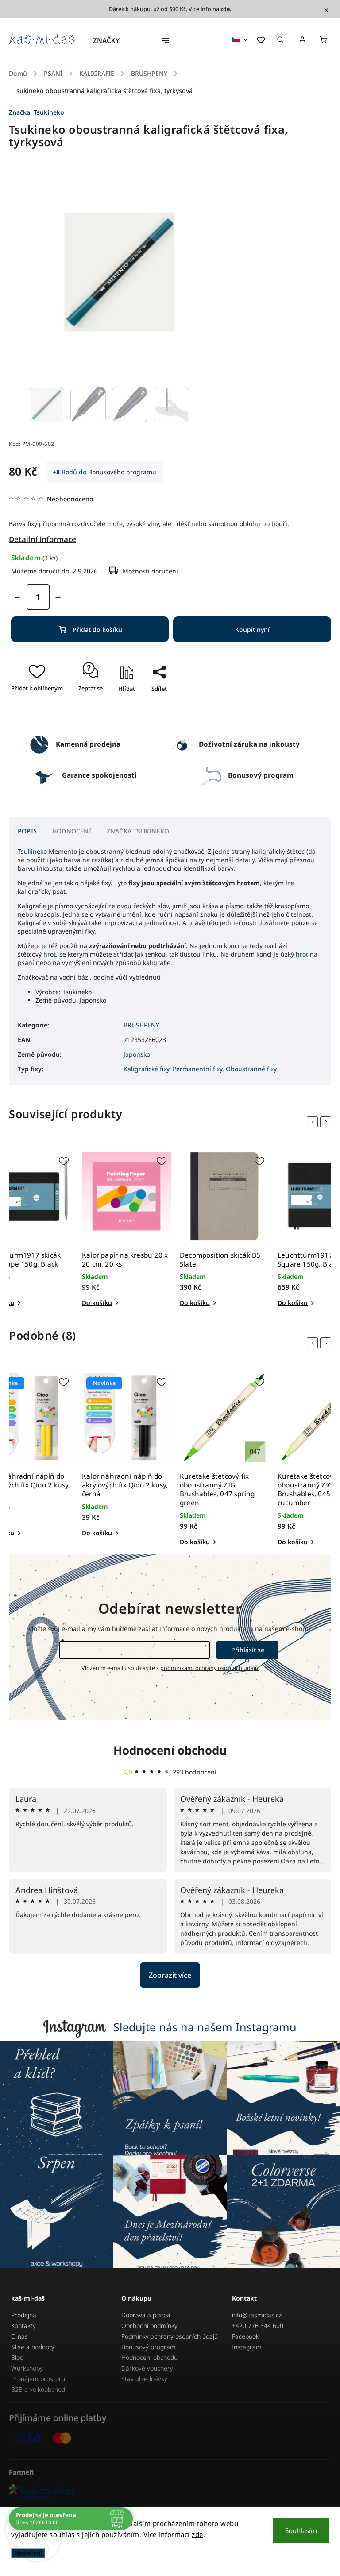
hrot (50, 954)
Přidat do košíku (97, 629)
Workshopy (27, 2368)
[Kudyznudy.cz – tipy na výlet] (170, 2493)
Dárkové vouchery (147, 2368)
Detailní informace (42, 539)
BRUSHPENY (141, 1025)
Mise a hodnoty (33, 2347)
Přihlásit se (248, 1650)
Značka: (37, 112)
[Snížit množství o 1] (17, 597)
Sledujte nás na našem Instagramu (205, 2027)
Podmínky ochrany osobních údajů (170, 2336)
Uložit (150, 704)
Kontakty (23, 2326)
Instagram (247, 2347)
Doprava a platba (146, 2315)
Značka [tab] (138, 831)
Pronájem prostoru (38, 2379)
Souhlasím (301, 2530)
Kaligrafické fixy (146, 1069)
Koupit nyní (252, 629)
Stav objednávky (144, 2379)
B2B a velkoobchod (38, 2389)
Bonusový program (149, 2347)
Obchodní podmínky (149, 2326)
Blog (17, 2357)
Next (327, 1122)
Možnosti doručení (150, 571)
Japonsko (137, 1054)
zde (197, 2534)
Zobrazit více (170, 1975)
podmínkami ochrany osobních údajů (209, 1668)
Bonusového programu (122, 472)
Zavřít (155, 714)
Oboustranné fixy (251, 1069)
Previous (314, 1122)
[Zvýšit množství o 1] (58, 597)
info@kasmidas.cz (257, 2315)
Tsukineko (32, 851)
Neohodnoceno (70, 499)
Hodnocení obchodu (170, 1750)
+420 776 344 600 (258, 2326)
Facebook (245, 2336)
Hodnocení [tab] (72, 831)
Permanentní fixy (197, 1069)
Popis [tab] (27, 831)
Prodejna (24, 2315)
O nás (19, 2336)
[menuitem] (111, 40)
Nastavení (28, 2553)
